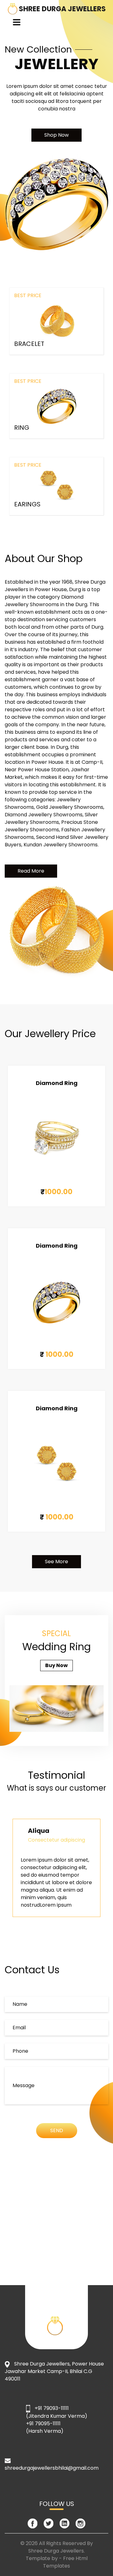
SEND (57, 2130)
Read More (31, 871)
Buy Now (56, 1665)
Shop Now (56, 135)
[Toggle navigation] (17, 22)
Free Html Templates (65, 2562)
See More (56, 1562)
